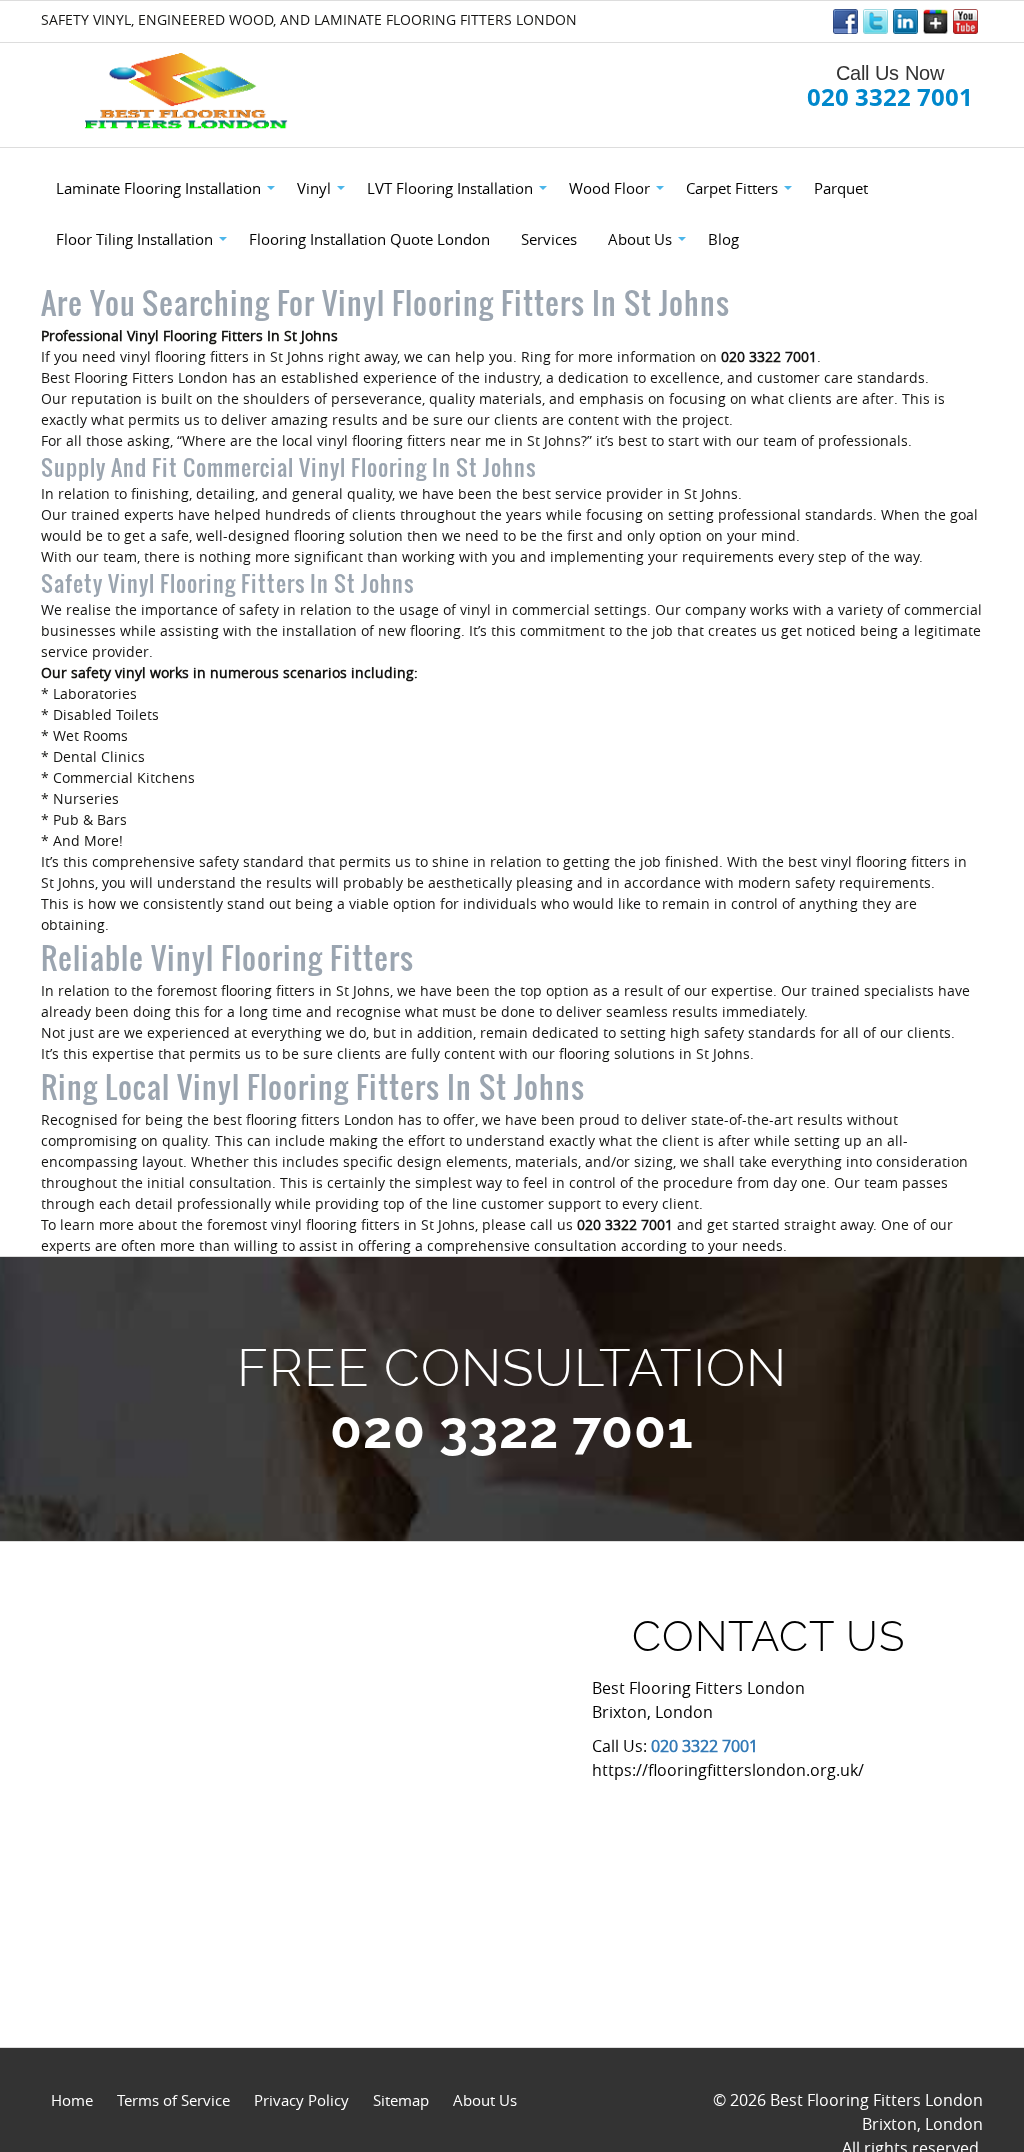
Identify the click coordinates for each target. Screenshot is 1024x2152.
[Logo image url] (188, 91)
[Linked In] (905, 21)
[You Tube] (965, 21)
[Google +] (935, 21)
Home (72, 2100)
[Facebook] (845, 21)
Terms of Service (173, 2100)
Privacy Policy (301, 2100)
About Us (485, 2100)
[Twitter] (875, 21)
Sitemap (401, 2100)
